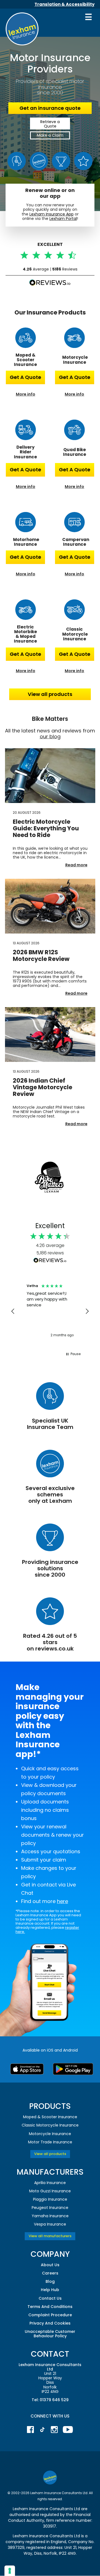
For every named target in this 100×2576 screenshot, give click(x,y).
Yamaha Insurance (50, 2216)
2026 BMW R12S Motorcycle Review (41, 956)
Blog (50, 2281)
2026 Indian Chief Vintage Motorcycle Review (42, 1087)
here (62, 1901)
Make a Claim (50, 135)
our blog (50, 736)
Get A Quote (25, 377)
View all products (50, 694)
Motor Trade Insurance (50, 2142)
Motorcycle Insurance (50, 2134)
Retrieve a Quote (50, 124)
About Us (50, 2265)
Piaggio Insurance (50, 2199)
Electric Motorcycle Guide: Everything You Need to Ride (46, 828)
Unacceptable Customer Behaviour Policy (50, 2334)
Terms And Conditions (50, 2307)
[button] (13, 1311)
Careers (50, 2273)
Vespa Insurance (50, 2224)
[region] (50, 1311)
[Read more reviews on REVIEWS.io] (50, 1260)
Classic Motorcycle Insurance (50, 2125)
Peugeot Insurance (50, 2208)
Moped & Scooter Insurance (50, 2117)
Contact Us (50, 2298)
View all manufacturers (50, 2236)
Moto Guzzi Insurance (50, 2191)
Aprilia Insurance (50, 2183)
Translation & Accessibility (64, 4)
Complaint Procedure (50, 2315)
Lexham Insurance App (52, 214)
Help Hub (50, 2290)
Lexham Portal (63, 219)
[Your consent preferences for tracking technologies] (10, 2571)
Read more (76, 865)
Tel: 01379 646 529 (50, 2400)
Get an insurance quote (50, 108)
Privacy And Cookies (50, 2323)
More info (26, 394)
